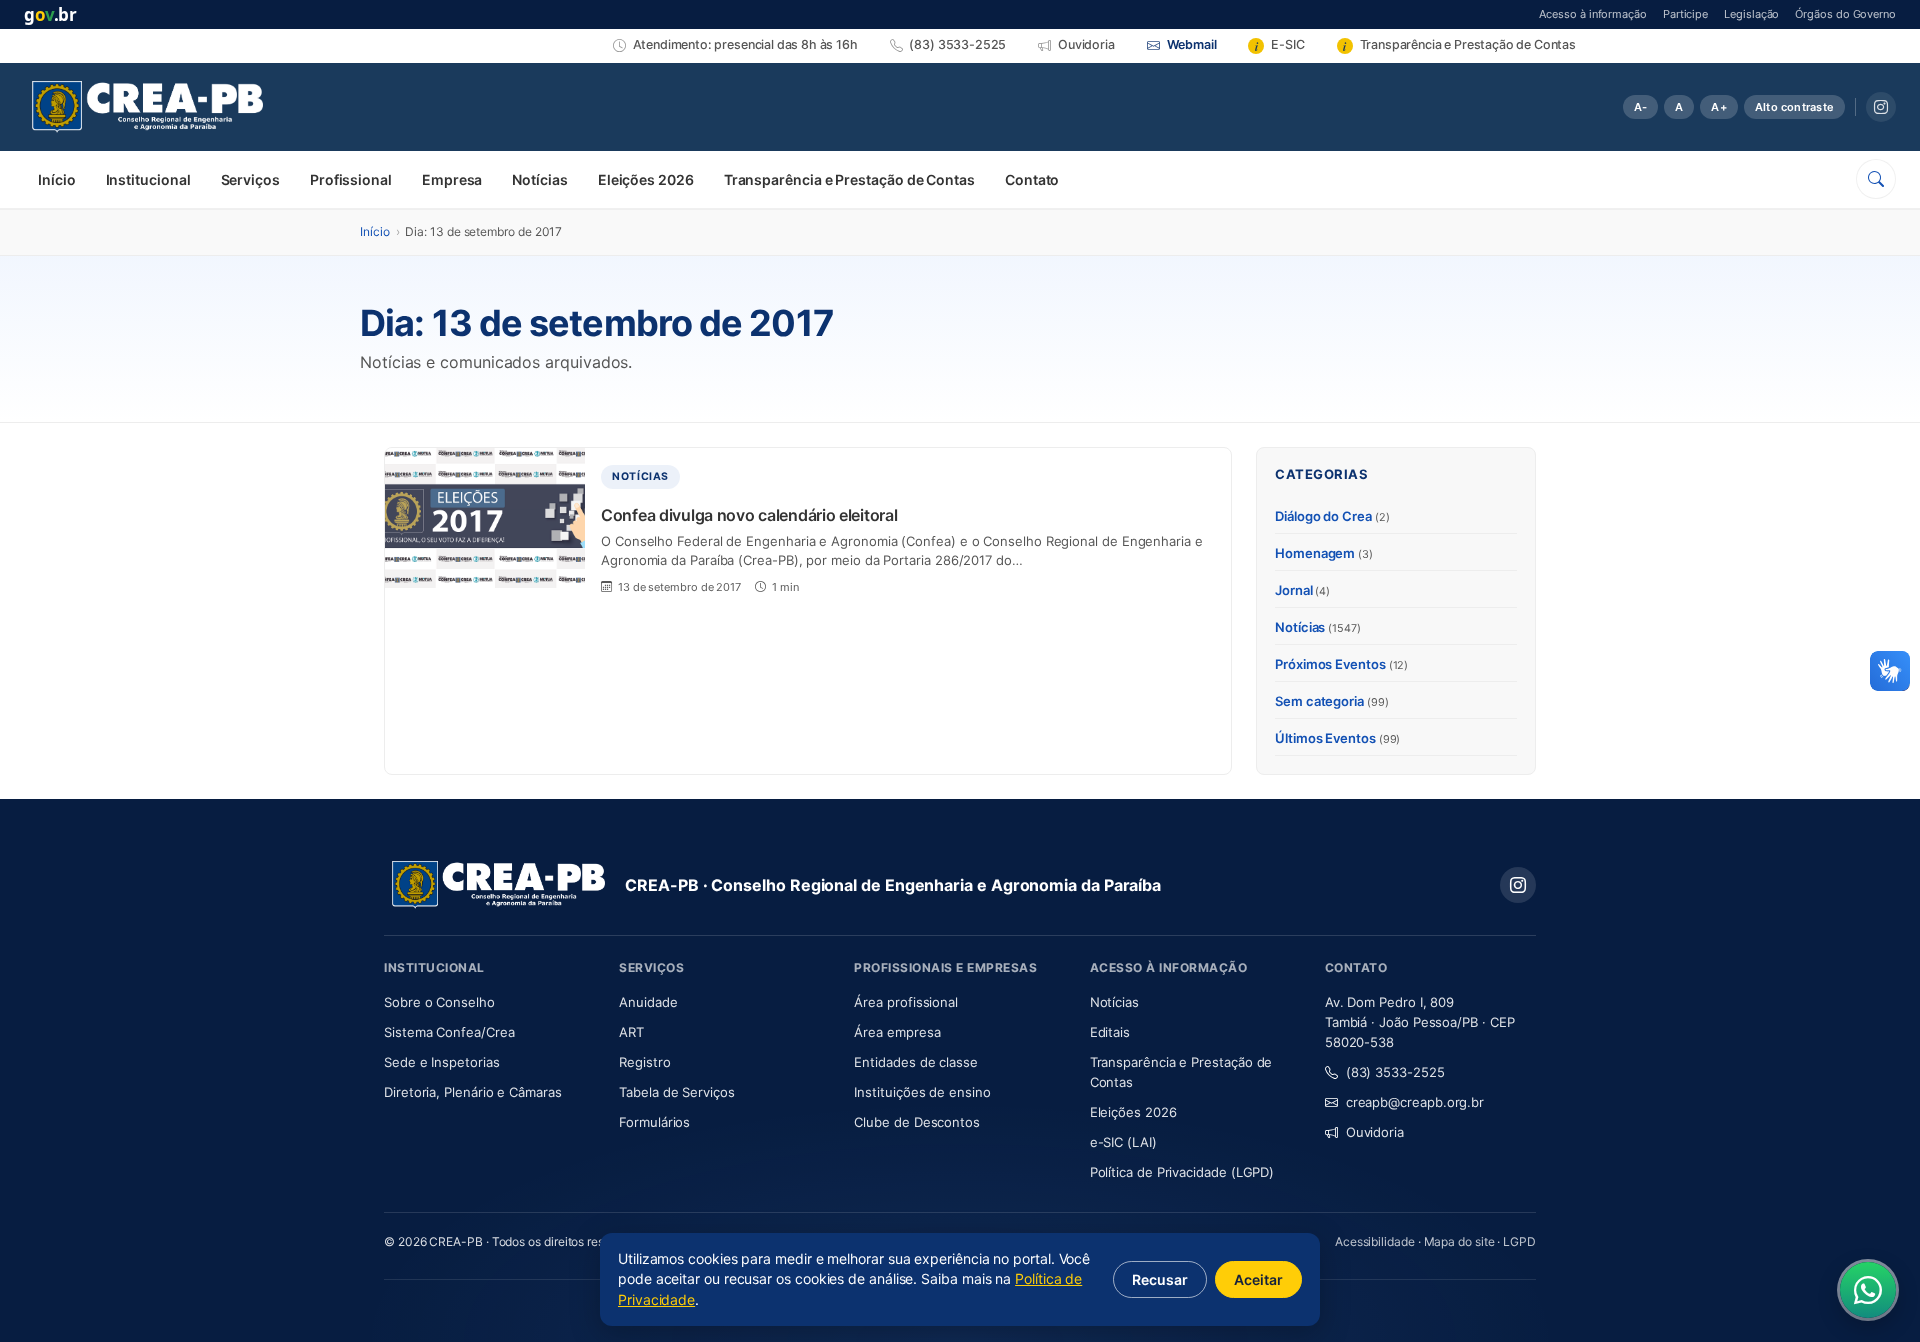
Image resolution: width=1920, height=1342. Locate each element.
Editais (1110, 1032)
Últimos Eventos (1337, 738)
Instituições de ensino (922, 1092)
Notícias (539, 179)
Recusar (1160, 1279)
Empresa (452, 179)
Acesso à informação (1592, 13)
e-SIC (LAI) (1123, 1142)
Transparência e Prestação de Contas (849, 179)
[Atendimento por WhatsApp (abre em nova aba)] (1868, 1290)
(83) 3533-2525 (1395, 1072)
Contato (1032, 179)
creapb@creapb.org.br (1415, 1102)
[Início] (147, 107)
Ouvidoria (1375, 1132)
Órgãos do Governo (1845, 13)
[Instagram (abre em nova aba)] (1881, 107)
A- (1640, 107)
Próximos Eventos (1341, 664)
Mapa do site (1459, 1241)
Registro (644, 1062)
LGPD (1519, 1241)
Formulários (654, 1122)
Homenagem (1324, 553)
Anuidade (707, 1001)
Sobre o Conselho (489, 1001)
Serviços (250, 179)
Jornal (1302, 590)
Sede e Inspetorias (442, 1062)
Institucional (148, 179)
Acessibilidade (1375, 1241)
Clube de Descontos (917, 1122)
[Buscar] (1876, 179)
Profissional (351, 179)
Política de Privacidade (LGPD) (1182, 1172)
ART (690, 1031)
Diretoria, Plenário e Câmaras (489, 1091)
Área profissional (906, 1002)
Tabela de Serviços (677, 1092)
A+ (1718, 107)
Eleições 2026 (646, 179)
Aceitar (1258, 1279)
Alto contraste (1794, 107)
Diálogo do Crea (1332, 516)
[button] (1890, 671)
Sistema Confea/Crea (489, 1031)
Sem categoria (1332, 701)
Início (57, 179)
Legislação (1751, 13)
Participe (1685, 13)
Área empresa (897, 1032)
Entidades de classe (915, 1062)
